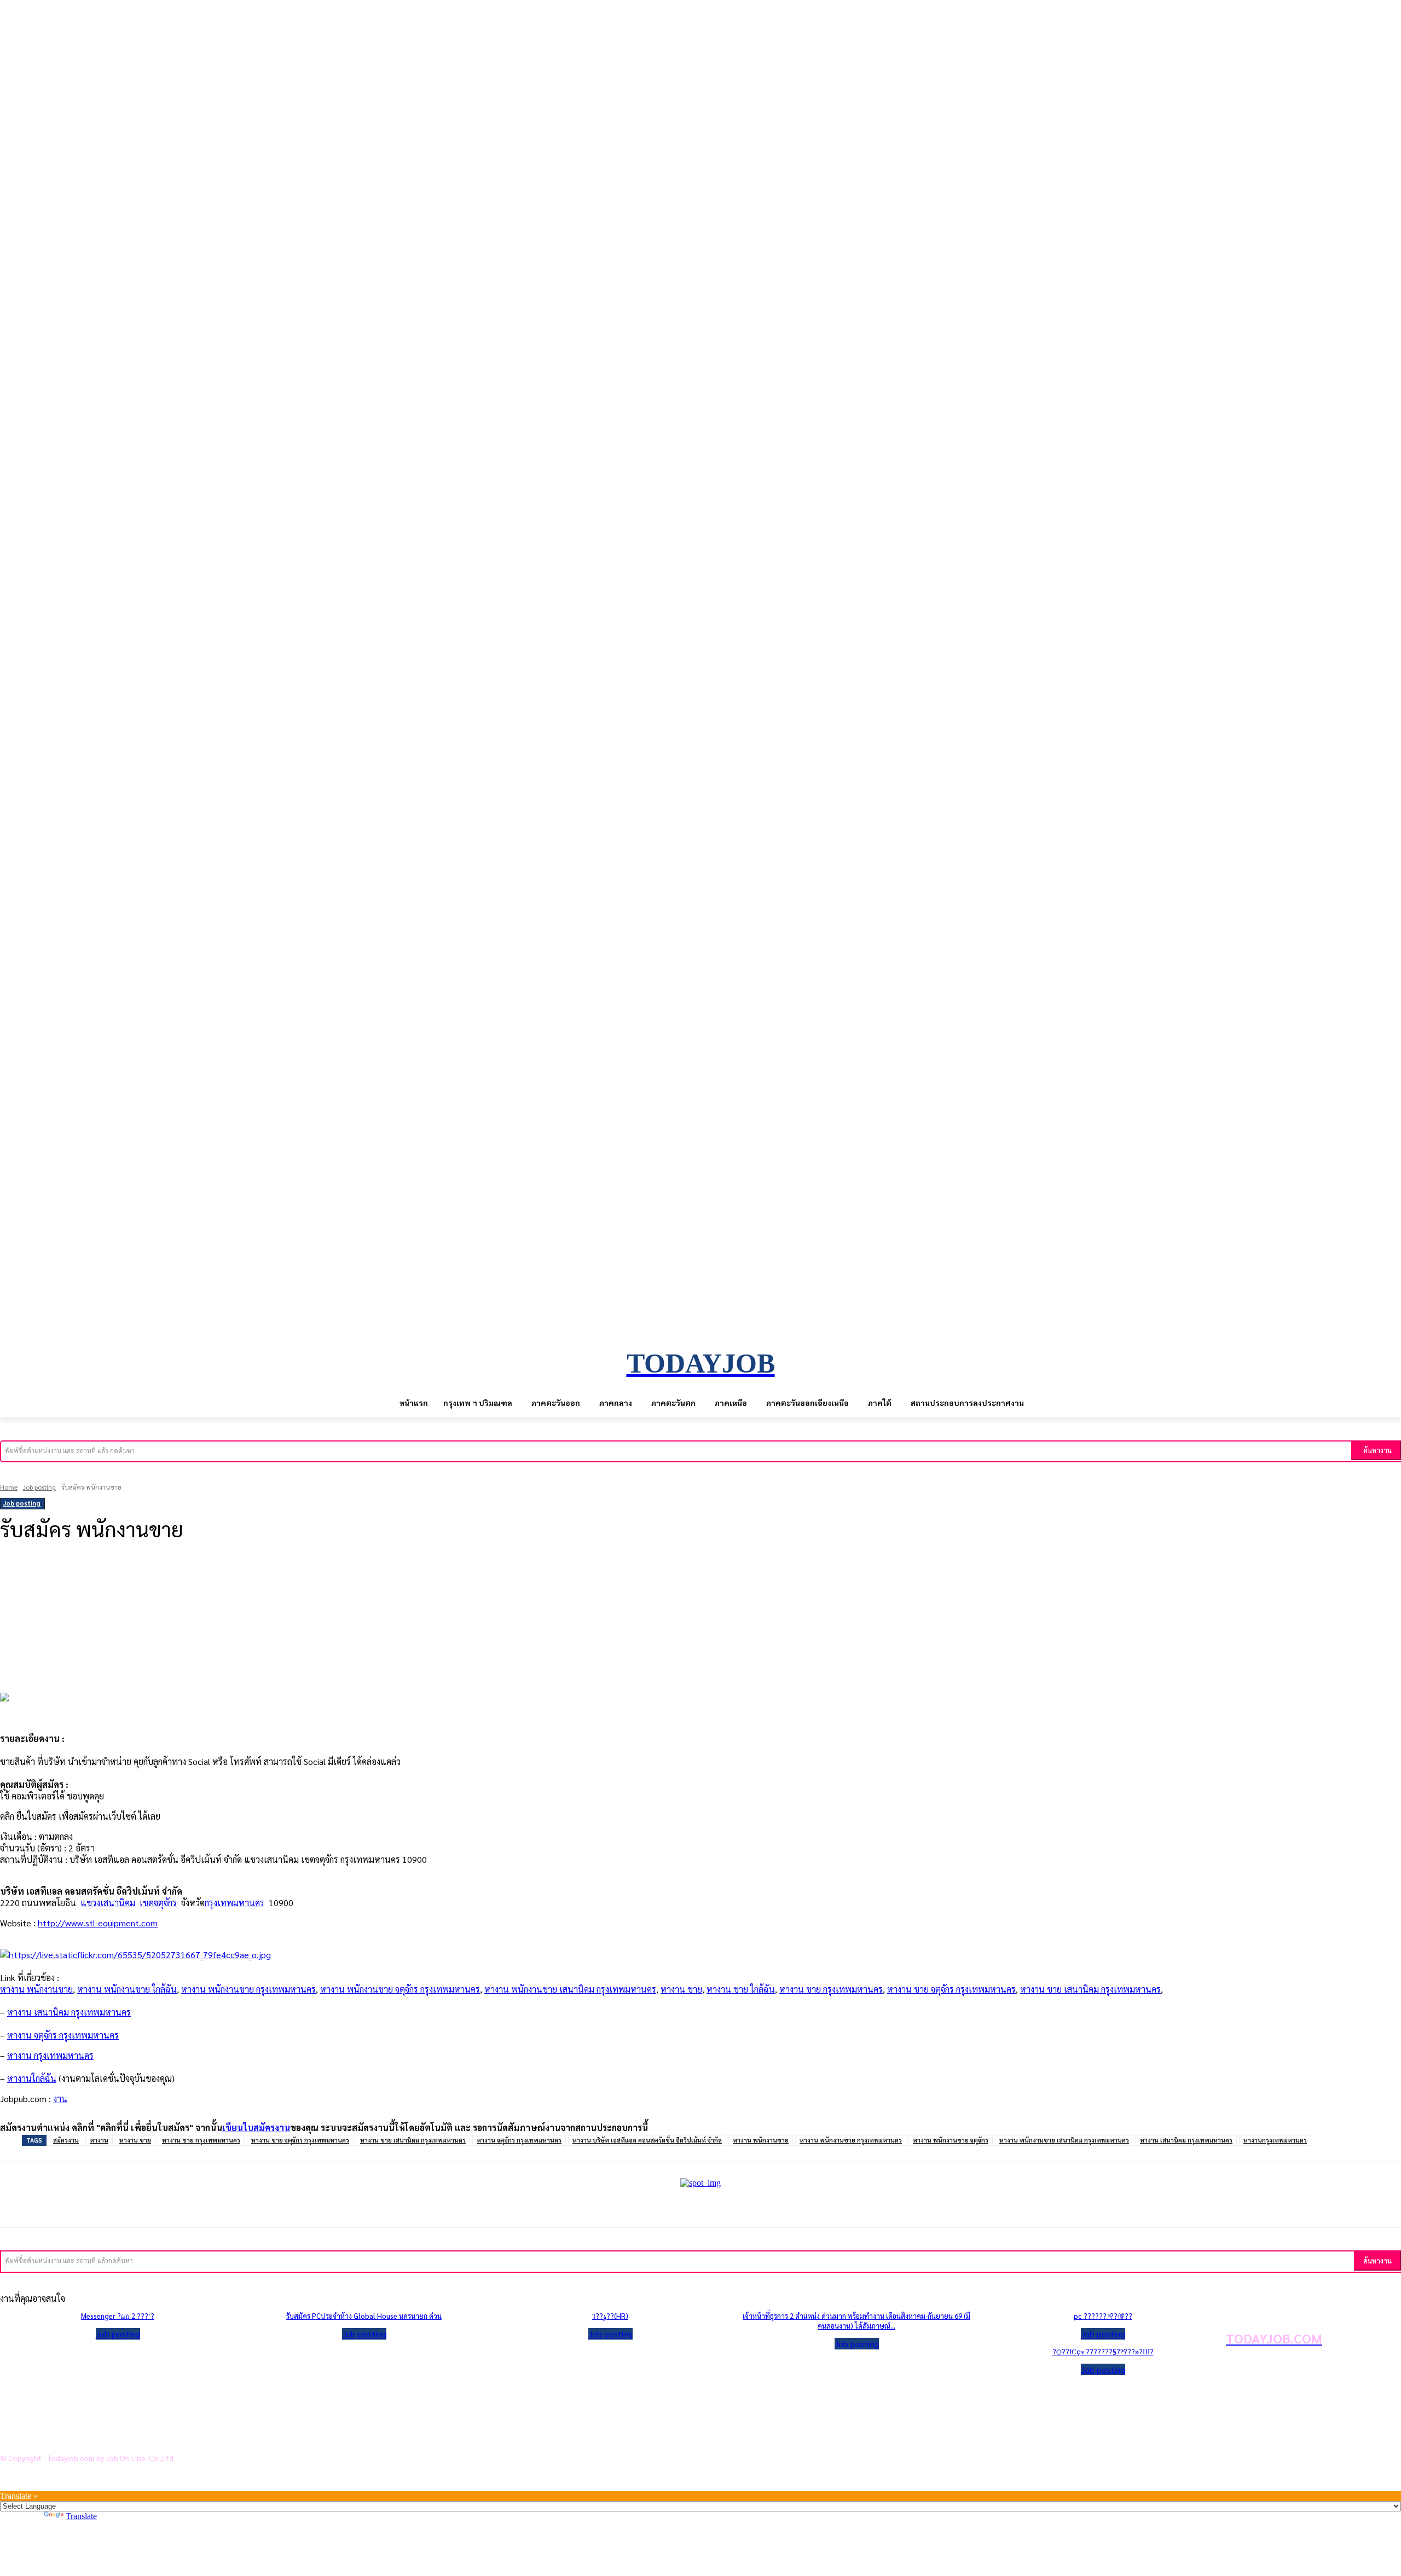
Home (9, 1487)
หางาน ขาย (681, 1989)
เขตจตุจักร (158, 1903)
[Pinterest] (182, 1589)
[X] (141, 1589)
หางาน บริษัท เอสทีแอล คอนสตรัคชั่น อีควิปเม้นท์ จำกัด (647, 2140)
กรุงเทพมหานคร (235, 1903)
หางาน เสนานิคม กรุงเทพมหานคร (1186, 2140)
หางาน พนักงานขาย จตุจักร (951, 2140)
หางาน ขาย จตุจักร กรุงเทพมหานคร (951, 1989)
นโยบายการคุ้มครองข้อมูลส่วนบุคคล (87, 2403)
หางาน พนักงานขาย (36, 1989)
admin (17, 1560)
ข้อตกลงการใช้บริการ (60, 2421)
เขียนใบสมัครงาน (256, 2128)
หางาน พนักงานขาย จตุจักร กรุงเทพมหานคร (400, 1989)
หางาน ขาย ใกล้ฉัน (741, 1989)
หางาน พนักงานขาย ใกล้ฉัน (127, 1989)
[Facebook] (101, 1589)
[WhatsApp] (222, 1589)
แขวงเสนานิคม (108, 1903)
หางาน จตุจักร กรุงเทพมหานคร (519, 2140)
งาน (60, 2099)
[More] (263, 1589)
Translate (81, 2516)
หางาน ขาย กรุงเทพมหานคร (831, 1989)
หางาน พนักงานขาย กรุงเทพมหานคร (248, 1989)
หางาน (99, 2140)
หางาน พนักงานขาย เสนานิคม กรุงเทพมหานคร (570, 1989)
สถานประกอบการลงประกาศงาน (79, 2438)
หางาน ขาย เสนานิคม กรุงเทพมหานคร (1090, 1989)
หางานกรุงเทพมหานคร (1275, 2140)
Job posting (39, 1487)
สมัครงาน (66, 2140)
